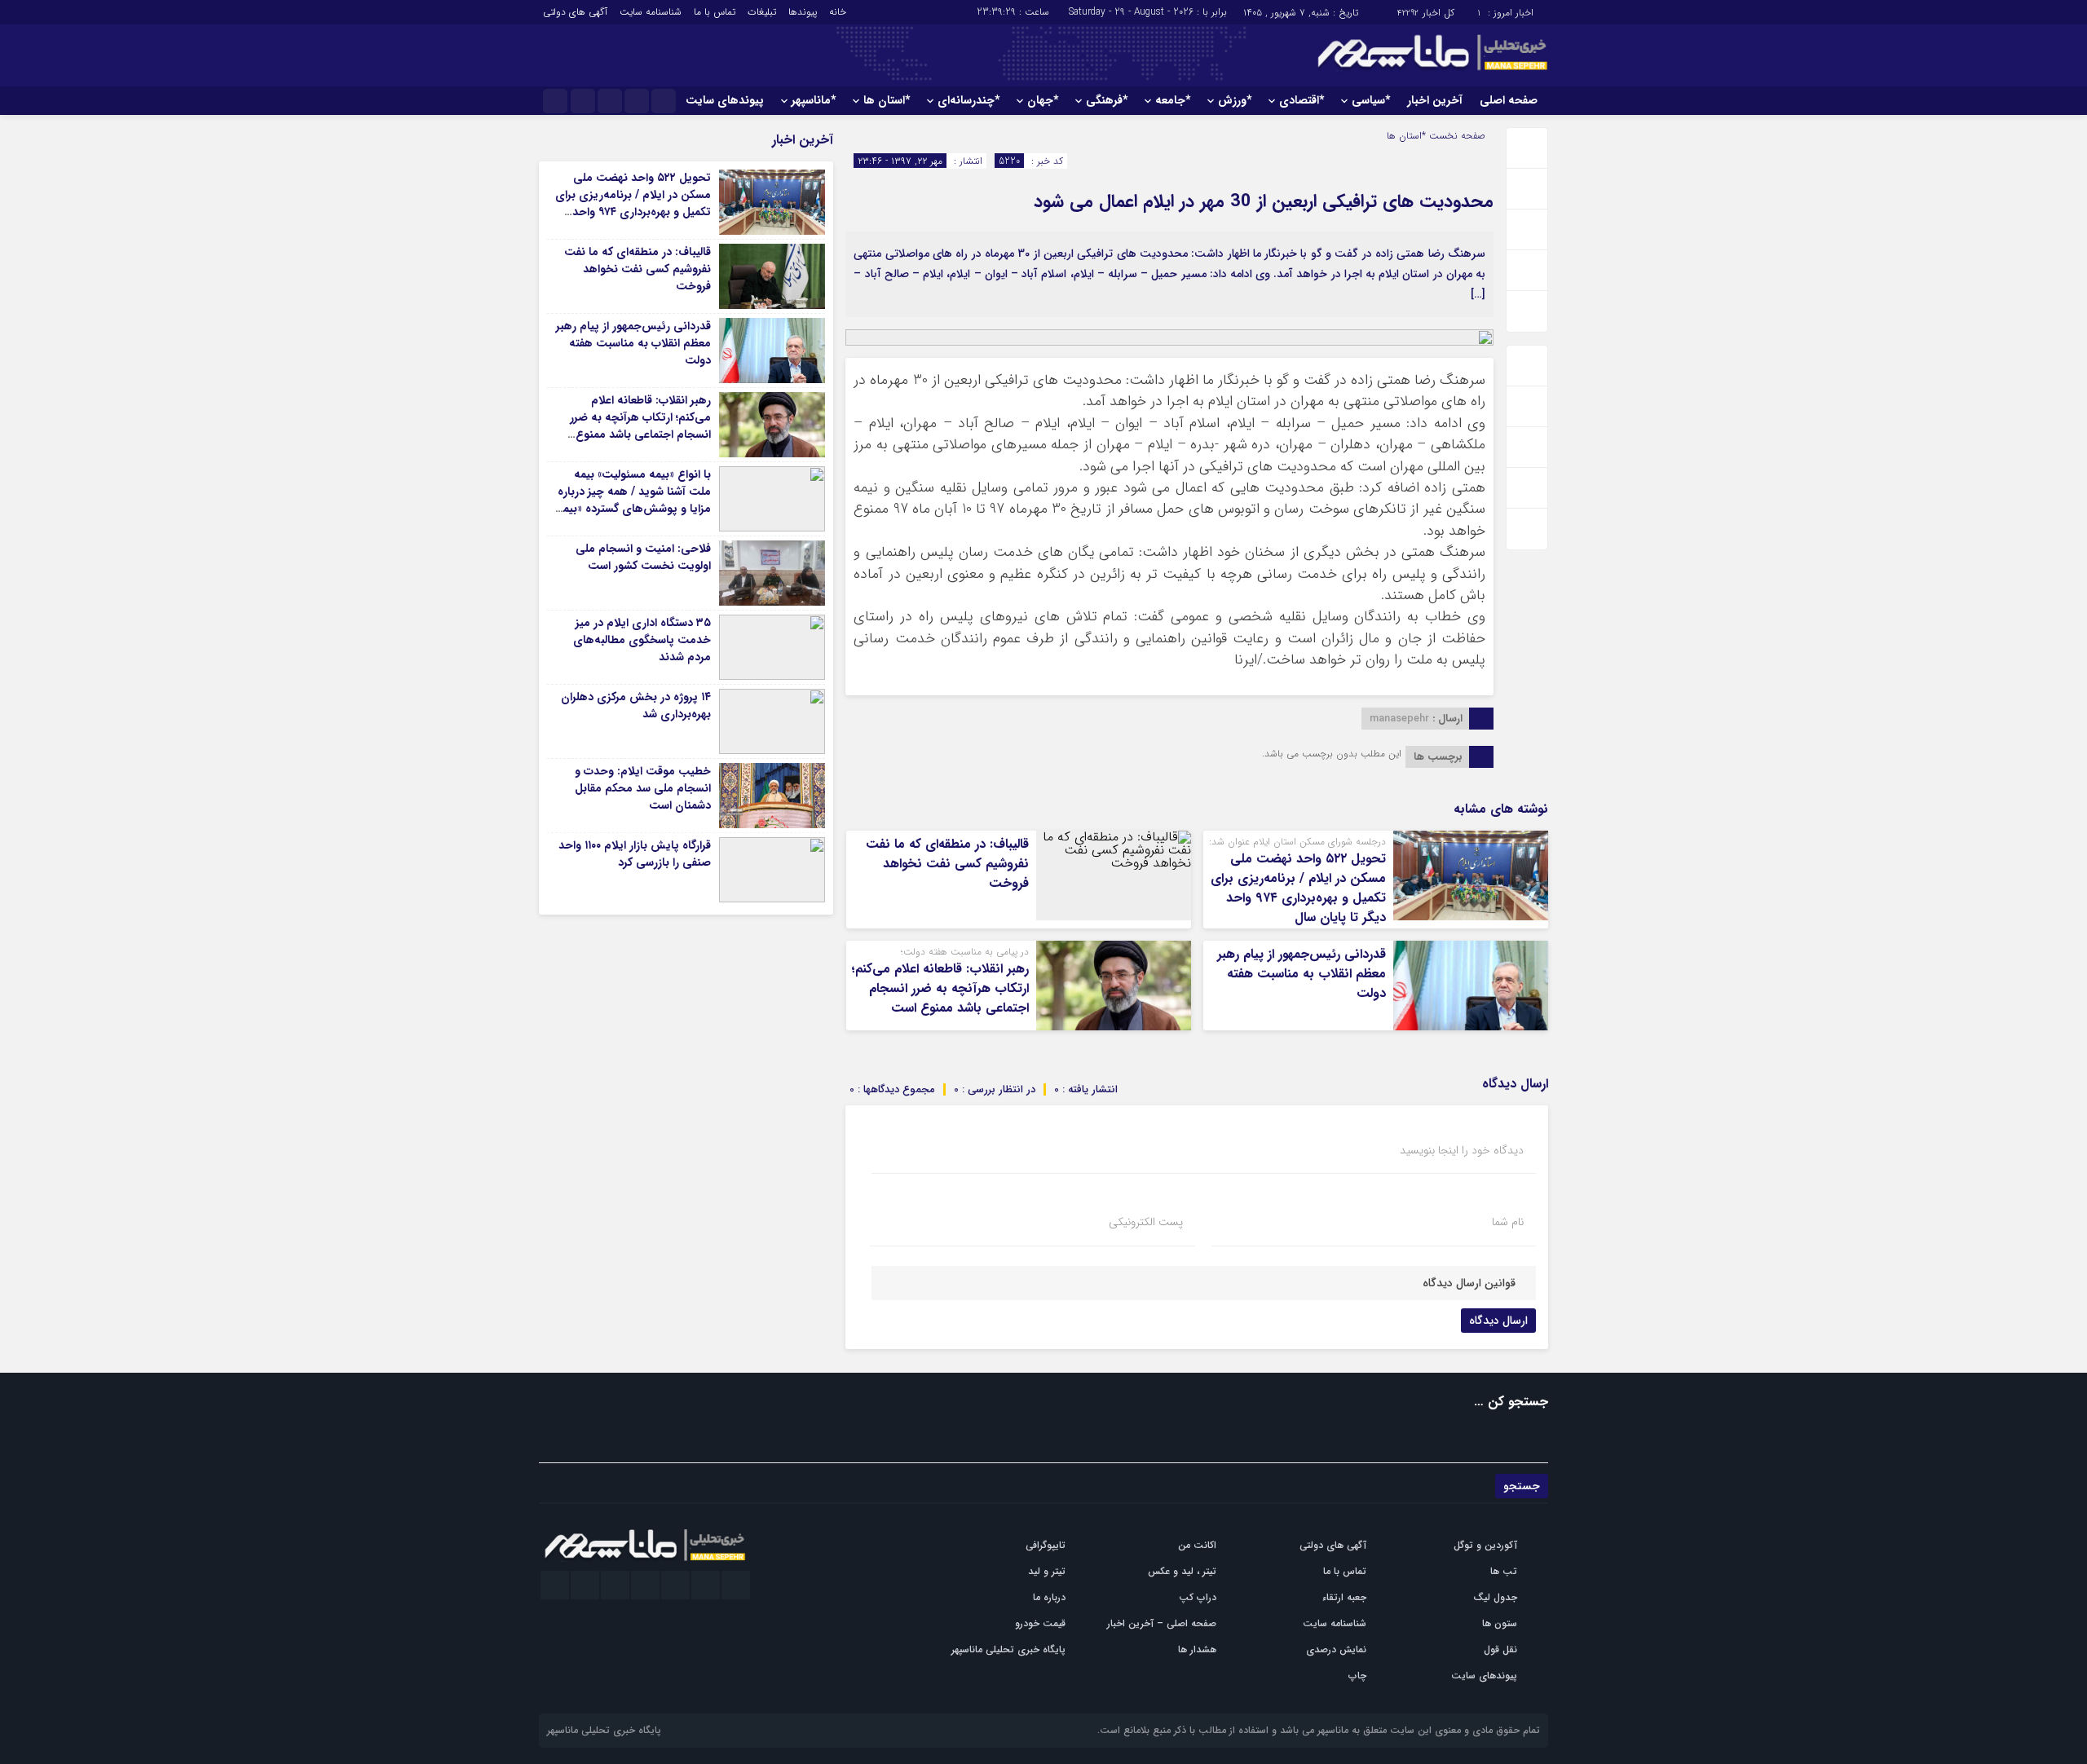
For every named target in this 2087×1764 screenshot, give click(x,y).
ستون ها (1500, 1623)
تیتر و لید (1047, 1571)
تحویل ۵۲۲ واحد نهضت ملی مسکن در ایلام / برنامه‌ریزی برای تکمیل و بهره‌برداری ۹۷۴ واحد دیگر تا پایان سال (1298, 888)
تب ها (1504, 1571)
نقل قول (1500, 1649)
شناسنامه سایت (651, 12)
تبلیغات (762, 12)
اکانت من (1197, 1545)
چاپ (1357, 1676)
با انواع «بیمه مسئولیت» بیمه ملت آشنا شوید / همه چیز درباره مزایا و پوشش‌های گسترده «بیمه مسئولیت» (634, 500)
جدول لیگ (1495, 1597)
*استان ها (887, 100)
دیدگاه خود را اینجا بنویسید (1462, 1150)
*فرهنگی (1107, 100)
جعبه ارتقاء (1344, 1597)
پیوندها (803, 12)
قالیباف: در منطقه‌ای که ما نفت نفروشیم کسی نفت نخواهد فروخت (947, 864)
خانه (838, 12)
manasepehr (1399, 719)
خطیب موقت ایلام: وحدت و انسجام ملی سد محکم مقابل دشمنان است (643, 788)
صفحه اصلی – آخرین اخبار (1162, 1623)
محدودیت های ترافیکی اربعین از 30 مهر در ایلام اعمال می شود (1264, 201)
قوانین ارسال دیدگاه (1469, 1283)
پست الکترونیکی (1146, 1222)
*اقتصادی (1302, 100)
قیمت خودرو (1040, 1623)
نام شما (1508, 1222)
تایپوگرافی (1046, 1545)
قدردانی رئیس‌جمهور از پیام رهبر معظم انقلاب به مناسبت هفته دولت (1302, 974)
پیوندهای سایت (725, 100)
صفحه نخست (1456, 136)
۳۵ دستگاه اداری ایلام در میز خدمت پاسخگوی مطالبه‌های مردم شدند (642, 640)
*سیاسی (1371, 100)
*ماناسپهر (814, 100)
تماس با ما (715, 12)
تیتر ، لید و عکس (1182, 1571)
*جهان (1043, 100)
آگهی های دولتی (575, 12)
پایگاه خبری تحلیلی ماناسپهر (1008, 1649)
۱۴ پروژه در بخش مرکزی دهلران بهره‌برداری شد (636, 706)
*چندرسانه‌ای (968, 100)
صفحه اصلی (1509, 100)
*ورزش (1235, 100)
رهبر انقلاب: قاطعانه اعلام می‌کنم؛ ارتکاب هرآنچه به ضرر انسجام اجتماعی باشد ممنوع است (940, 988)
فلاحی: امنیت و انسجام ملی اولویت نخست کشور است (643, 557)
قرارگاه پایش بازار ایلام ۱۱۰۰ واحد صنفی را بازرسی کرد (635, 854)
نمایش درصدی (1336, 1649)
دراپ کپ (1198, 1597)
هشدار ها (1197, 1649)
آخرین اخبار (1435, 100)
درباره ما (1049, 1597)
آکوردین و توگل (1485, 1545)
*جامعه (1173, 100)
